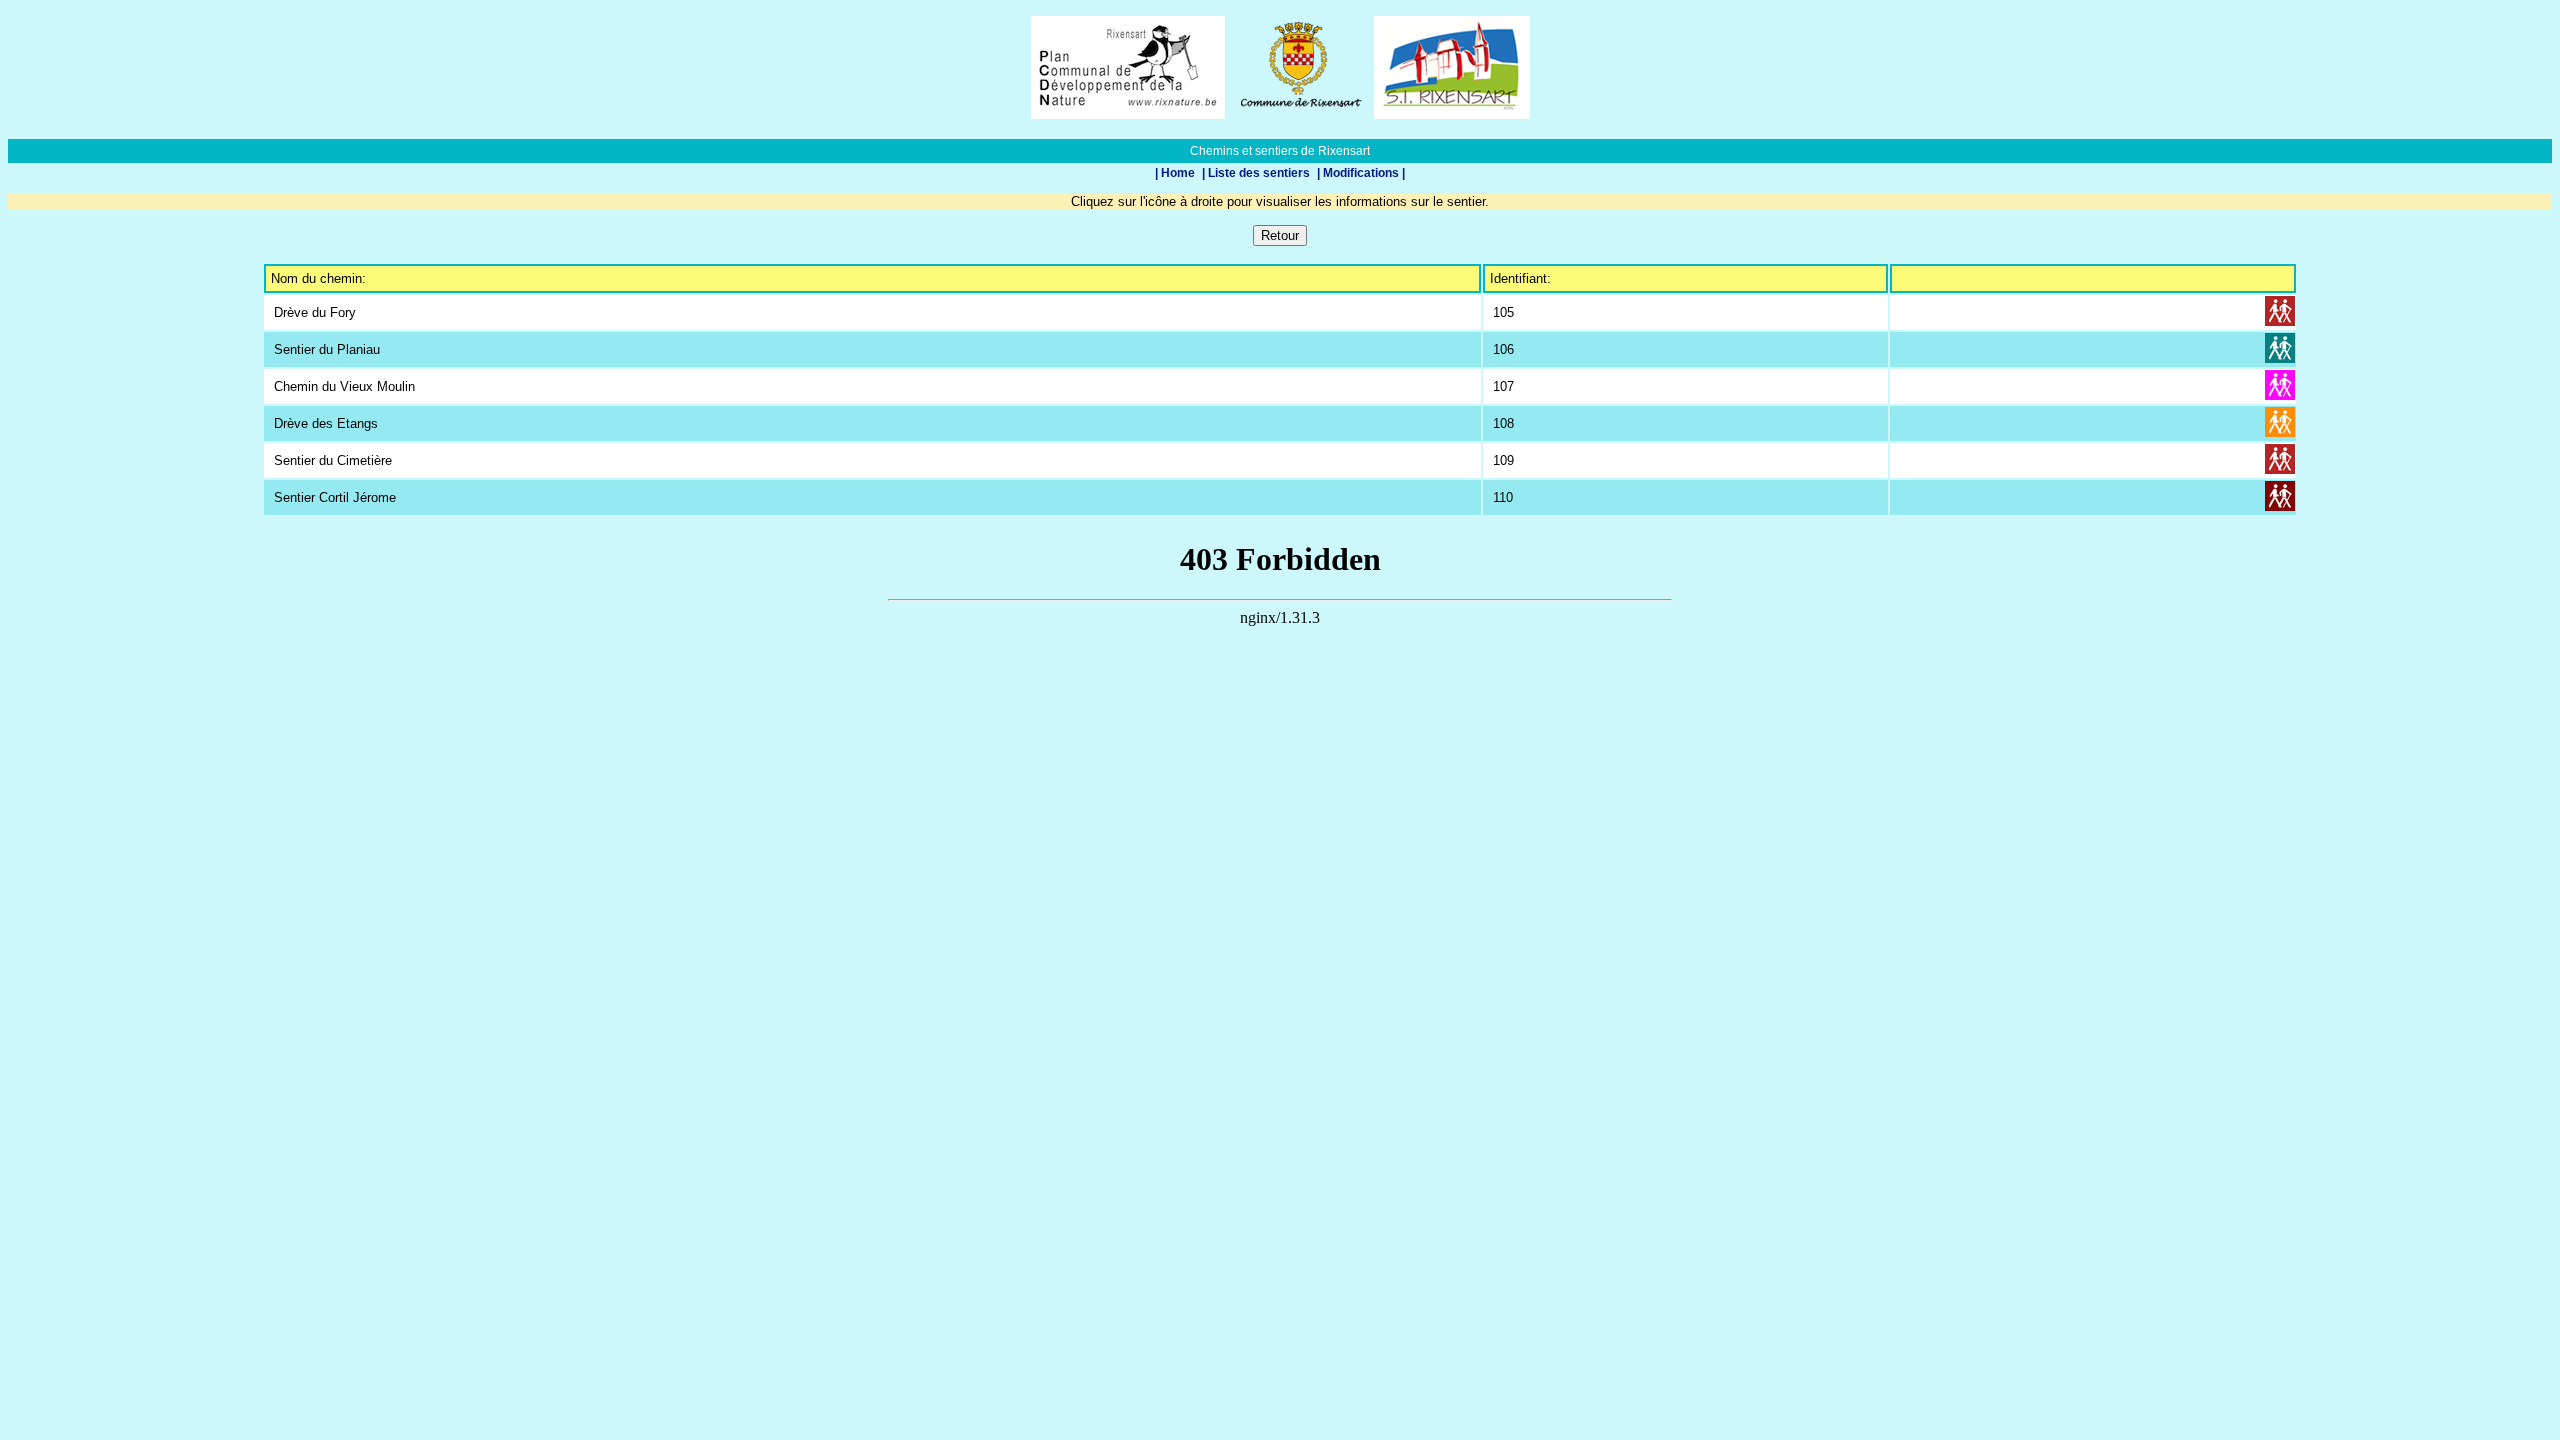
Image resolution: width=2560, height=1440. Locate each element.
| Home (1176, 173)
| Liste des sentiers (1257, 173)
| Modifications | (1361, 173)
